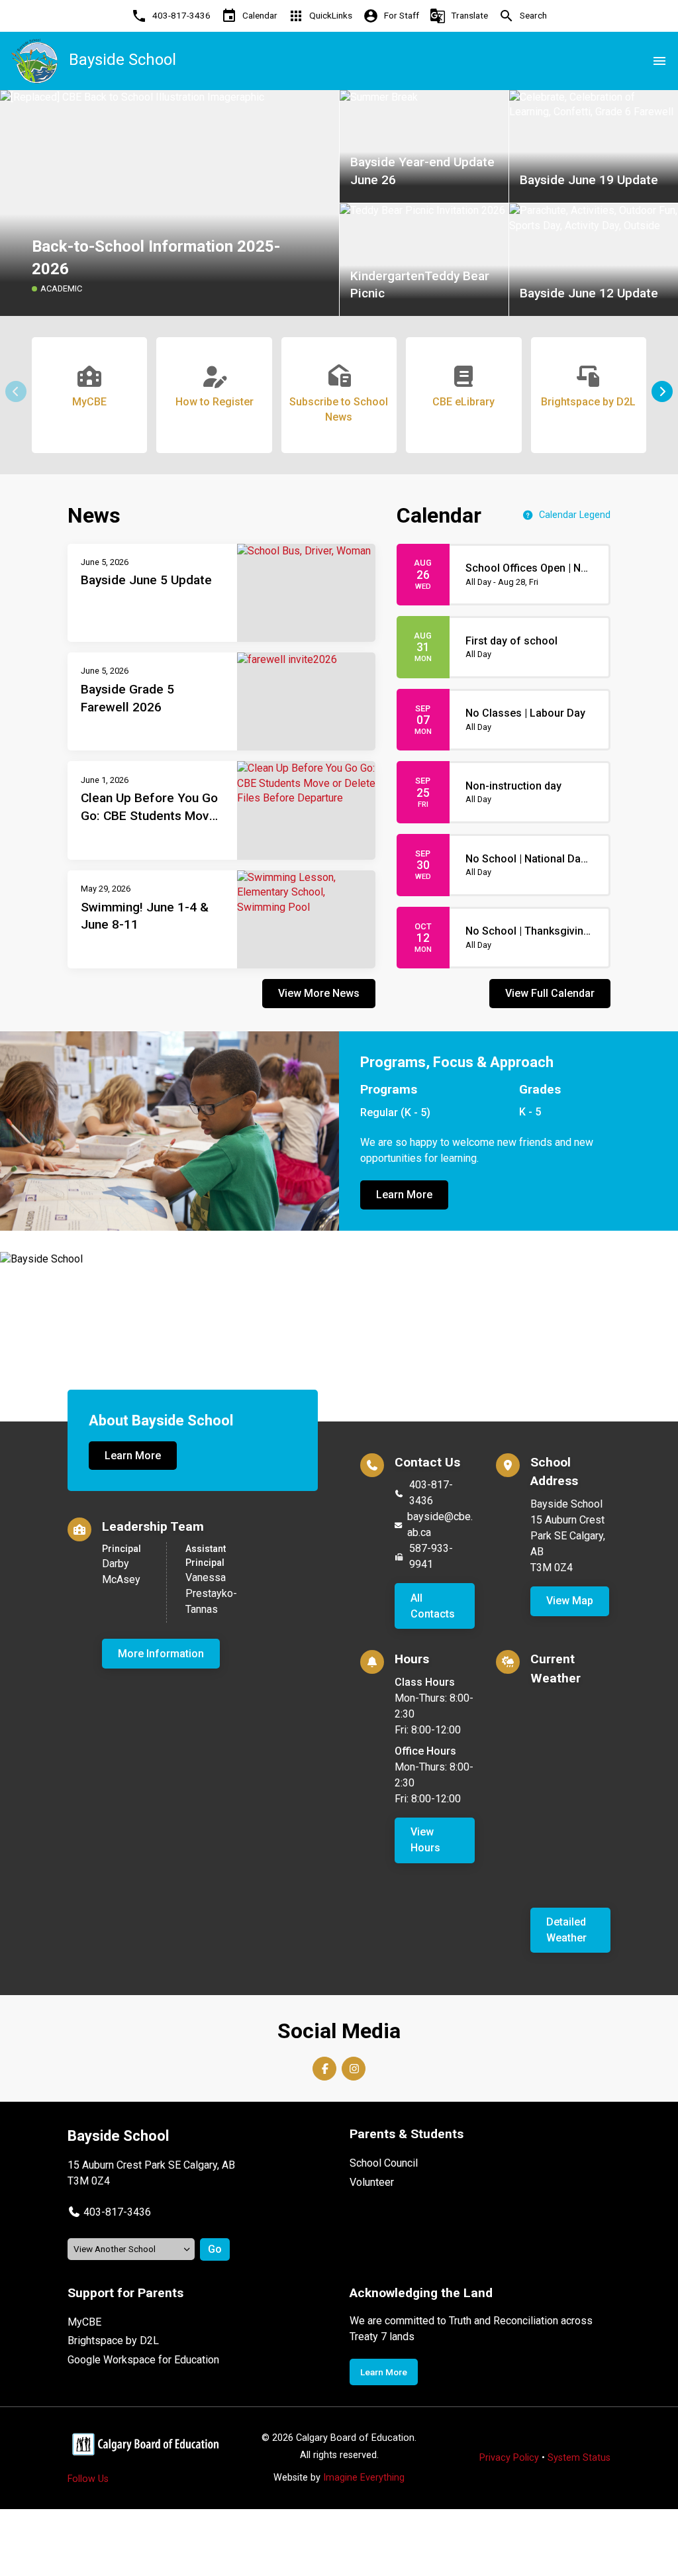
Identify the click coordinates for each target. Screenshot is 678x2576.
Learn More (404, 1195)
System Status (579, 2458)
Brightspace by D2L (113, 2341)
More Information (161, 1654)
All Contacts (433, 1606)
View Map (570, 1601)
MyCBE (84, 2322)
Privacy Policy (509, 2458)
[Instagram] (354, 2069)
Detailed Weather (566, 1930)
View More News (319, 993)
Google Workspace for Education (143, 2360)
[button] (662, 391)
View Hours (425, 1840)
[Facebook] (324, 2069)
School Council (384, 2163)
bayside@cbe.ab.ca (440, 1524)
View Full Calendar (550, 993)
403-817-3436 (431, 1493)
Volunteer (372, 2182)
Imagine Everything (364, 2478)
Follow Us (88, 2479)
